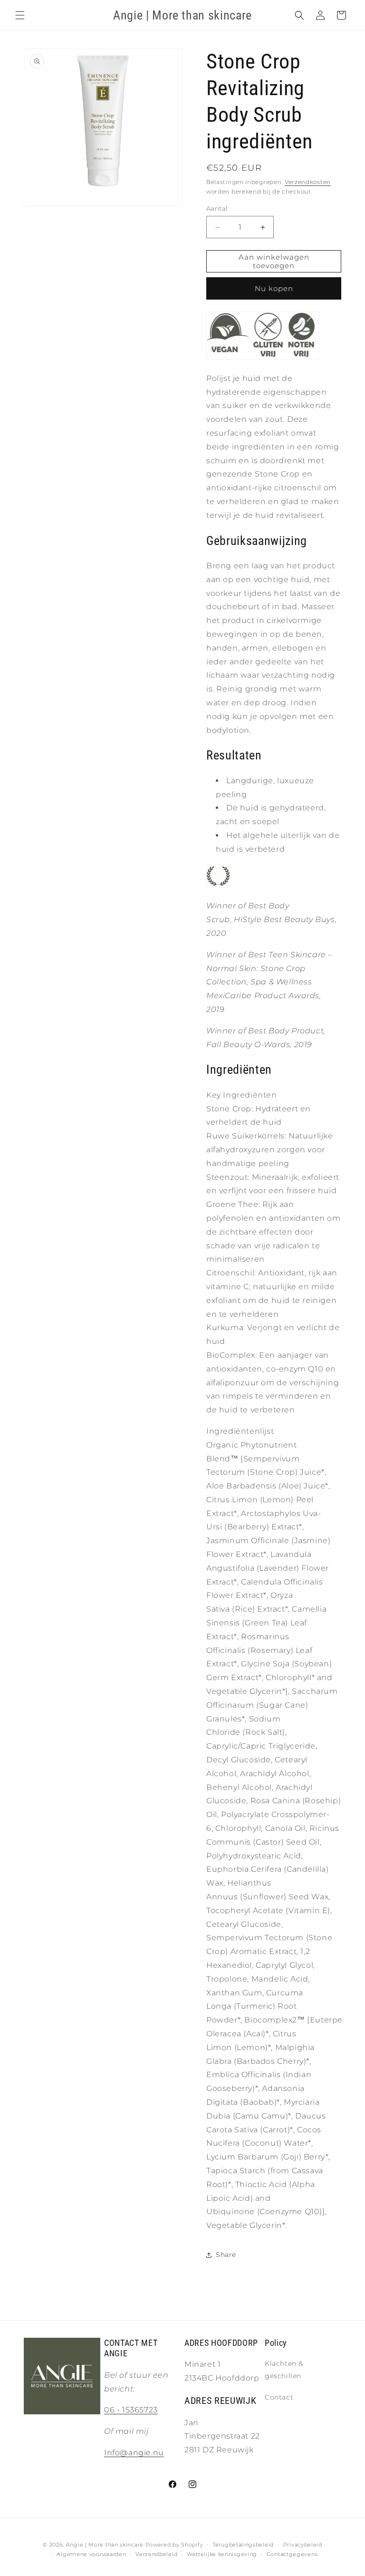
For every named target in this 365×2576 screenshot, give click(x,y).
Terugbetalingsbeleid (243, 2545)
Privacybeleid (303, 2545)
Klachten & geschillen (284, 2369)
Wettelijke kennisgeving (222, 2554)
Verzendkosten (308, 182)
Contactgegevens (292, 2554)
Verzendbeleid (156, 2554)
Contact (279, 2397)
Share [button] (226, 2255)
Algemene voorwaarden (91, 2554)
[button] (20, 15)
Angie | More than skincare (105, 2545)
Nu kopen (274, 288)
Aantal (217, 208)
